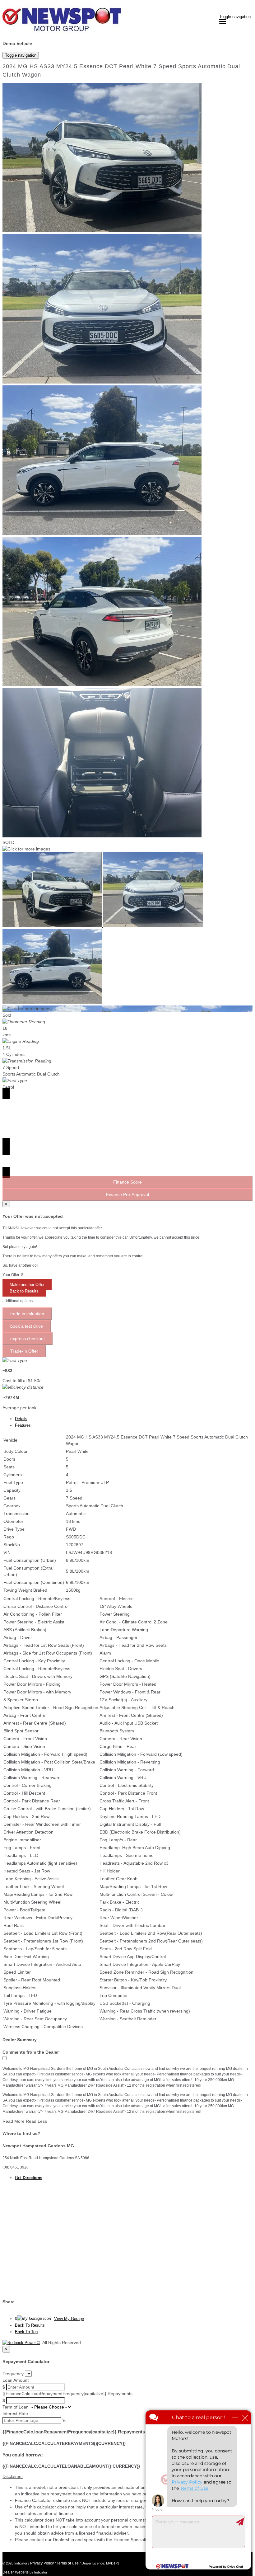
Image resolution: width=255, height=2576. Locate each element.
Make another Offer (27, 1285)
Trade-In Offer (24, 1351)
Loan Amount (16, 2380)
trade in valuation (27, 1314)
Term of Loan (16, 2407)
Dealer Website (16, 2572)
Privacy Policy (42, 2563)
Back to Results (24, 1291)
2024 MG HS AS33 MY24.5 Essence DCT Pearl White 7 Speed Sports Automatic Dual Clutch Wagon (121, 71)
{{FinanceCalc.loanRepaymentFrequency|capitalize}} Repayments (67, 2394)
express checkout (28, 1339)
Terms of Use (68, 2563)
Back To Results (30, 2325)
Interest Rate (15, 2414)
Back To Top (26, 2332)
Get (29, 2178)
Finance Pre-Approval (127, 1194)
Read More (14, 2121)
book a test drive (27, 1326)
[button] (127, 2477)
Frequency (13, 2374)
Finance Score (127, 1182)
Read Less (36, 2121)
